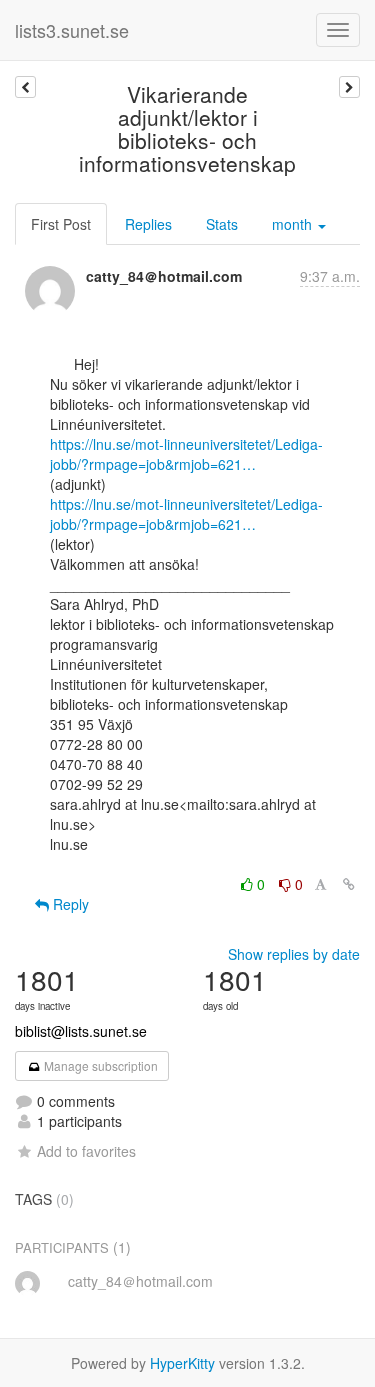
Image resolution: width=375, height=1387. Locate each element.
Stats (222, 224)
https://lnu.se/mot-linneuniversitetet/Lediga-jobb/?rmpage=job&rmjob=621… (186, 454)
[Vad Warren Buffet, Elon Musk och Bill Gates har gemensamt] (25, 87)
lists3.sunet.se (72, 30)
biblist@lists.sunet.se (81, 1031)
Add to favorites (86, 1151)
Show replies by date (294, 954)
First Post (61, 224)
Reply (69, 904)
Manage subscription (99, 1065)
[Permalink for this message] (349, 884)
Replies (148, 224)
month (294, 224)
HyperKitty (182, 1363)
